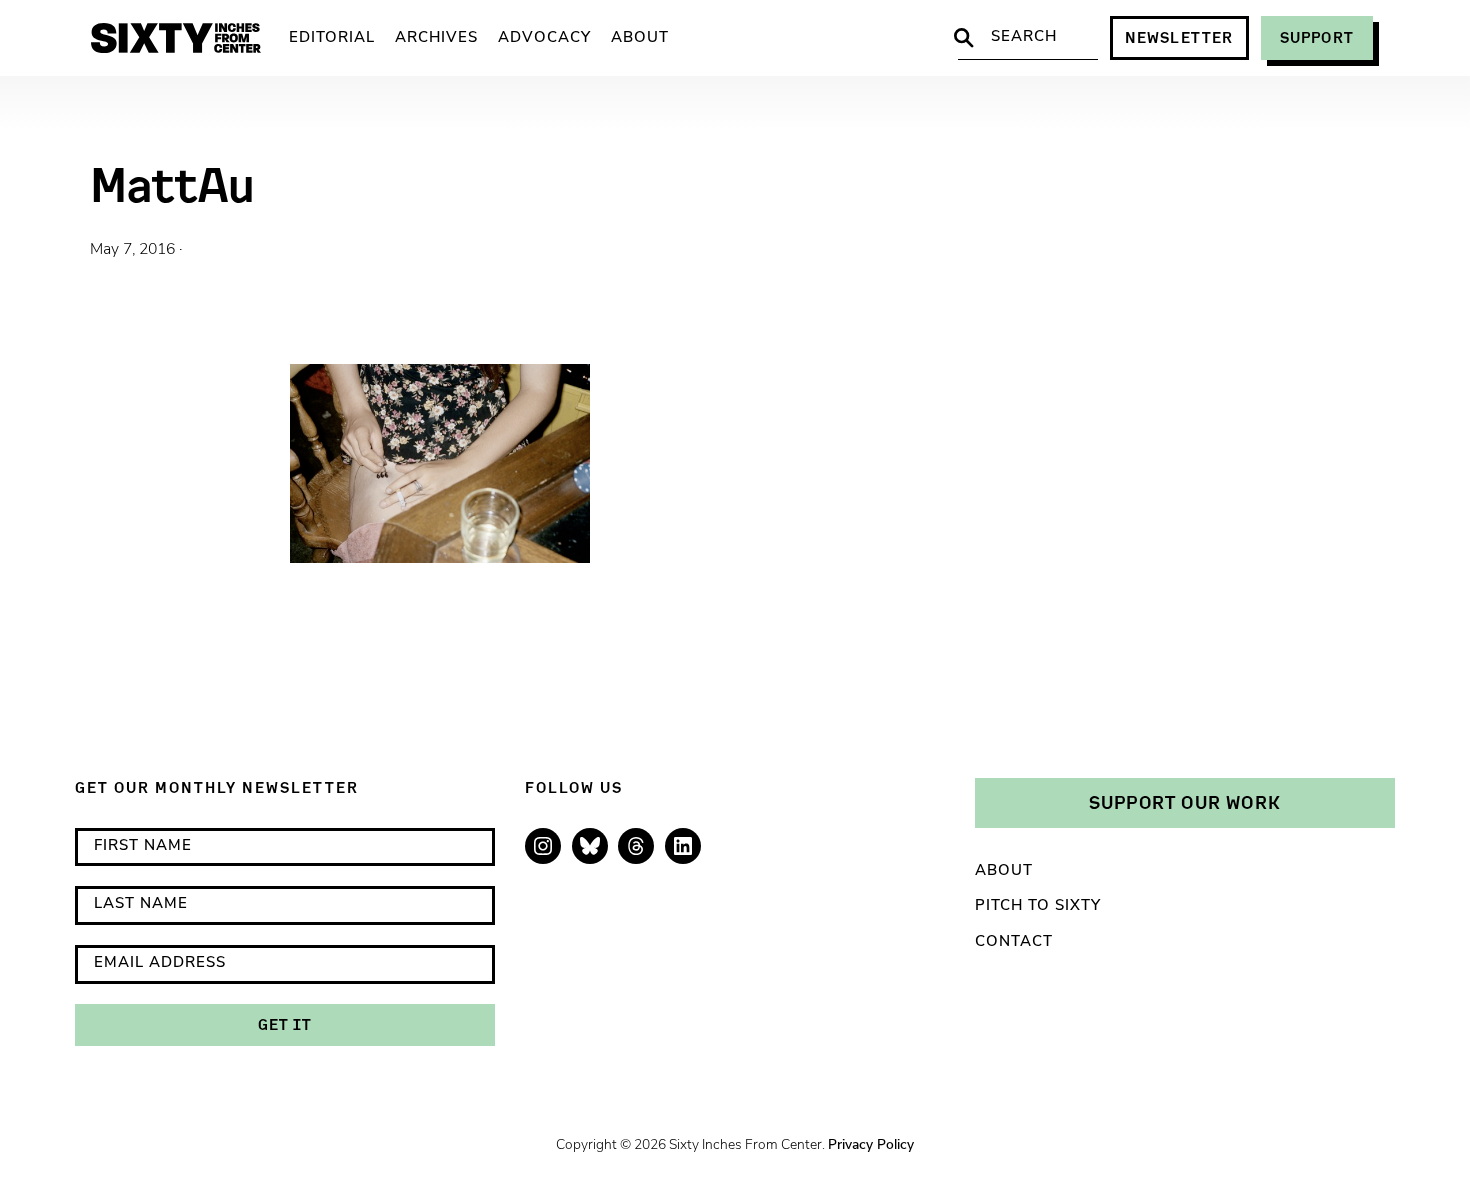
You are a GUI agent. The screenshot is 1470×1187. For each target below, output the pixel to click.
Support (1317, 37)
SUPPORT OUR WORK (1185, 802)
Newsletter (1179, 37)
